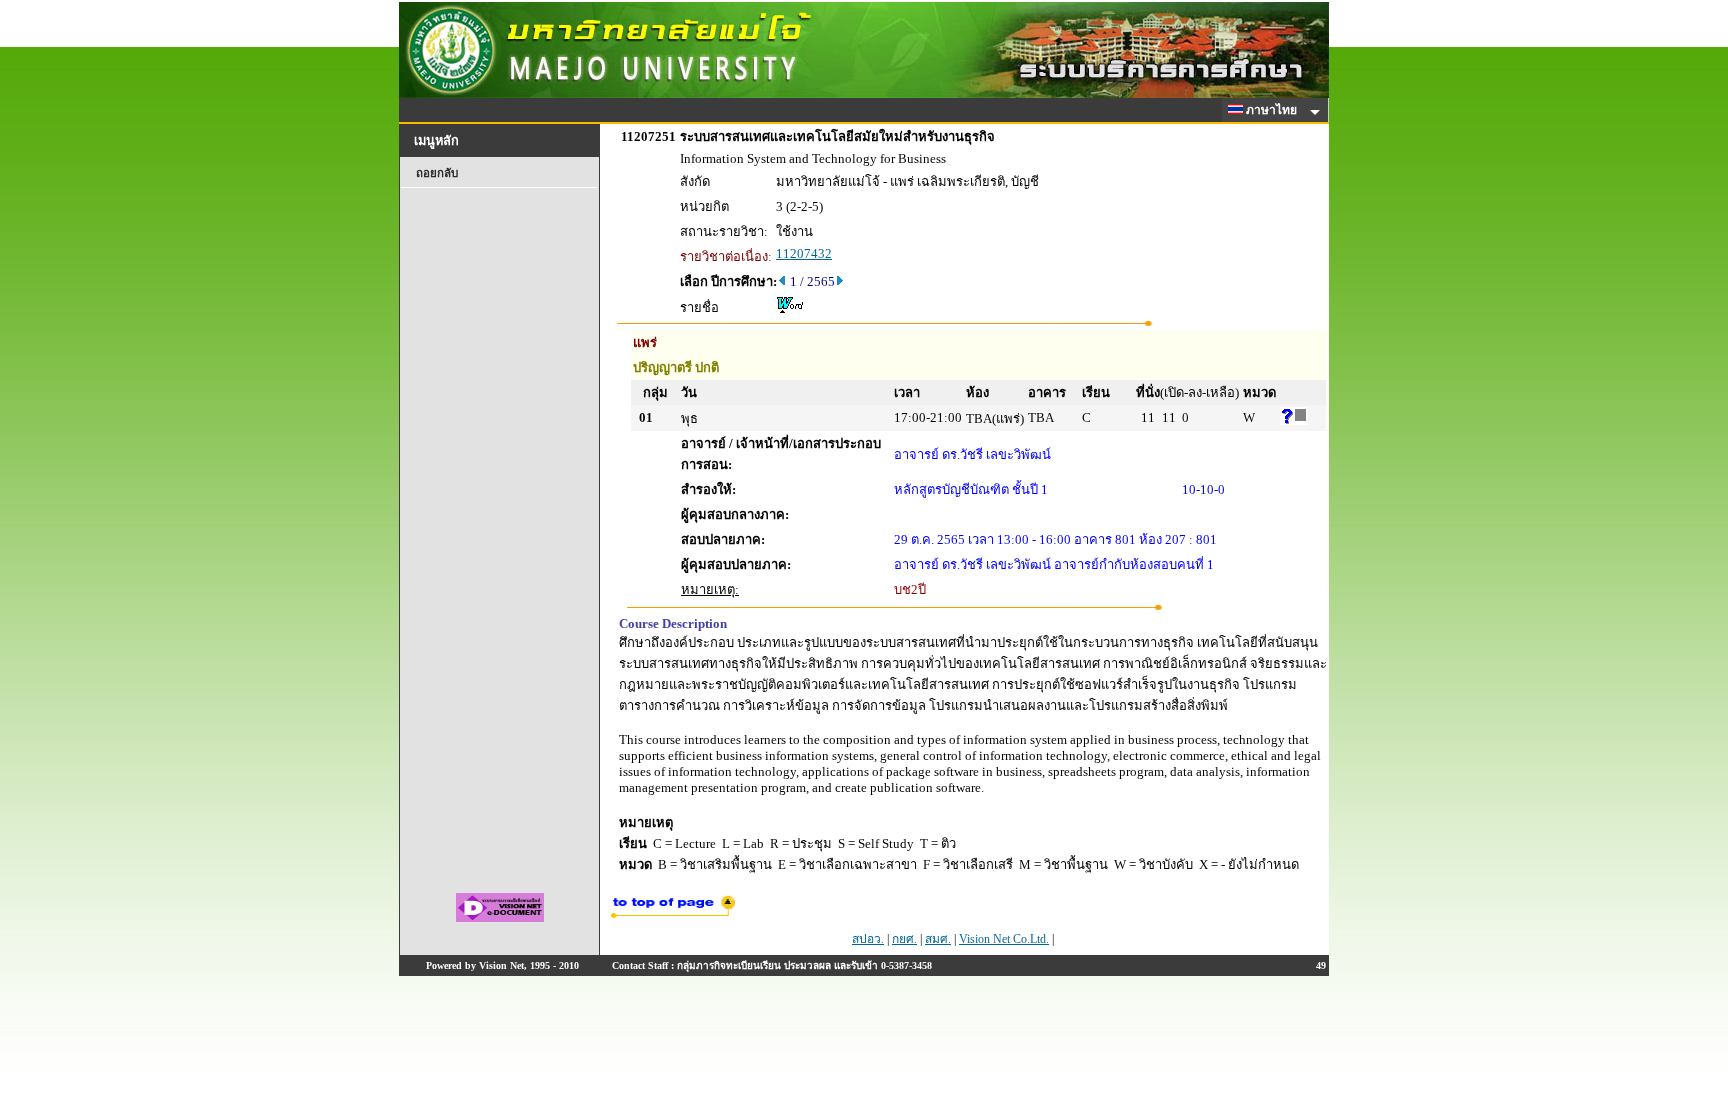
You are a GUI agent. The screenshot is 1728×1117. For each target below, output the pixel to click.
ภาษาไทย (1273, 110)
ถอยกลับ (437, 173)
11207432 (804, 253)
